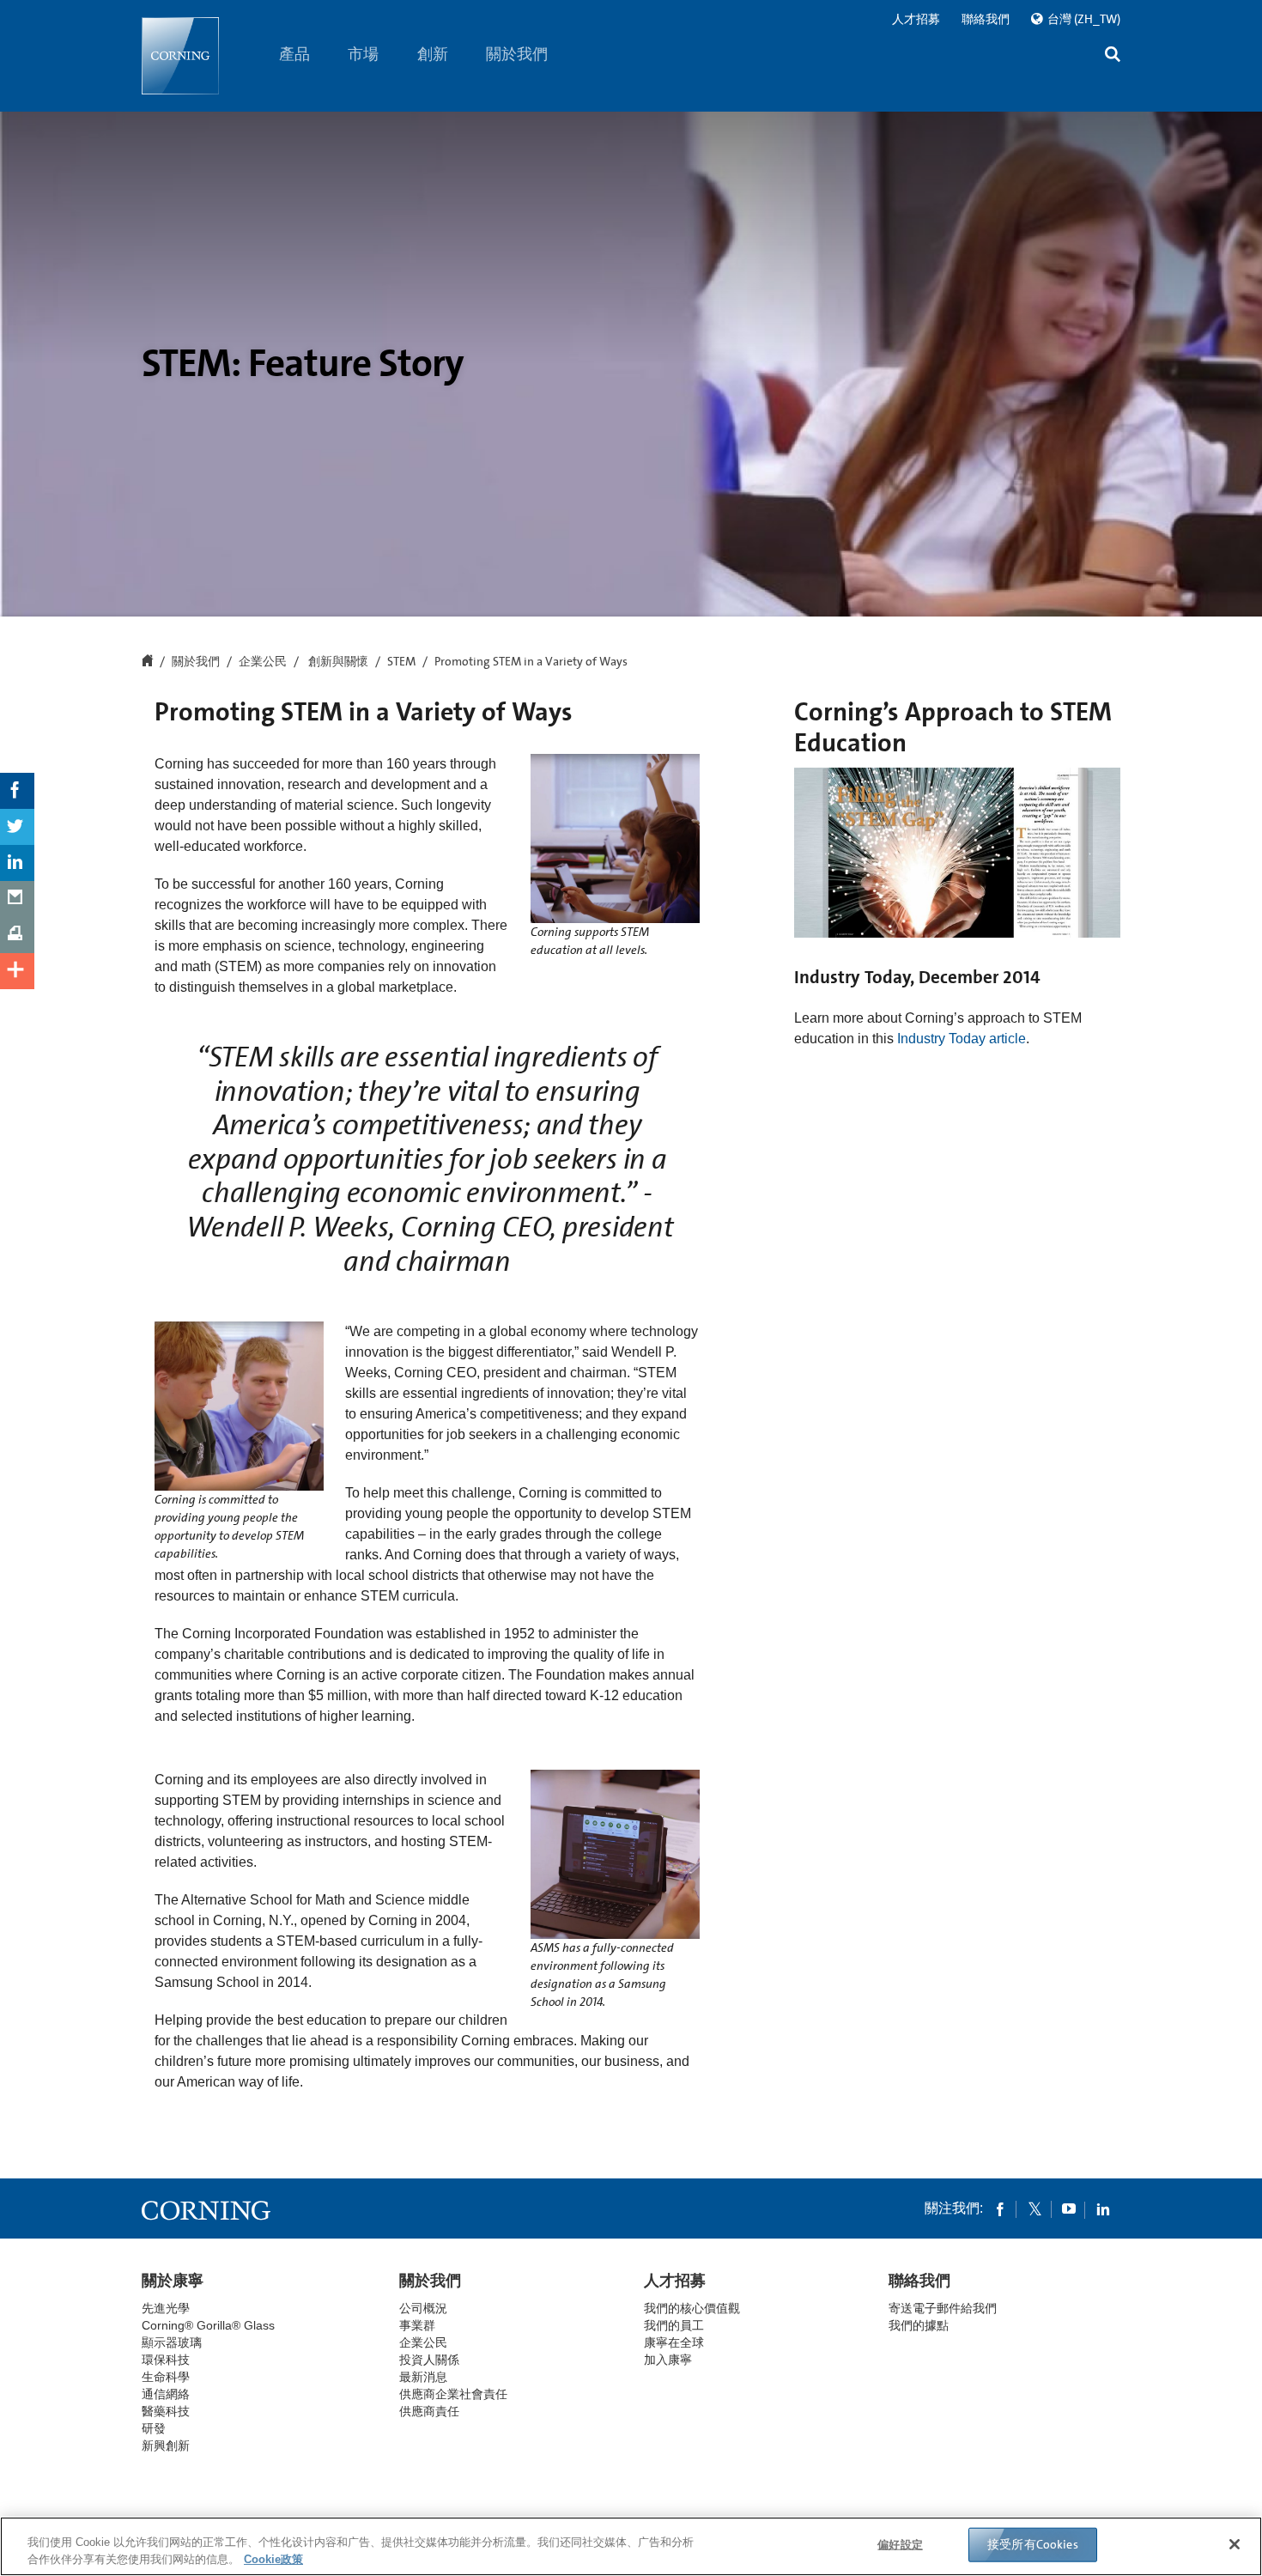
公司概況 (423, 2308)
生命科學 (166, 2377)
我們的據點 (919, 2325)
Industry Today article (962, 1039)
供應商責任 (429, 2411)
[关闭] (1235, 2544)
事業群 (417, 2325)
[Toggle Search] (1113, 56)
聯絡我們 (986, 19)
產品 (294, 54)
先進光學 (166, 2308)
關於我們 (518, 54)
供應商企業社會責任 (453, 2394)
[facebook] (1000, 2208)
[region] (631, 2546)
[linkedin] (1103, 2208)
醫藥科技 (166, 2411)
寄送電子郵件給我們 (943, 2308)
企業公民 (263, 662)
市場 (364, 54)
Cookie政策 (273, 2558)
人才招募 (916, 19)
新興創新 (166, 2445)
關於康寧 (173, 2281)
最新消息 (423, 2377)
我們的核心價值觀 (692, 2308)
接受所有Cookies (1033, 2544)
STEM (401, 662)
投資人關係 (429, 2360)
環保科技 (166, 2360)
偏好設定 (900, 2545)
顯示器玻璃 (172, 2342)
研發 (154, 2428)
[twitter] (1034, 2208)
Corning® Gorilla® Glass (208, 2325)
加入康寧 (668, 2360)
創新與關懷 (337, 662)
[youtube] (1069, 2208)
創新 (433, 54)
